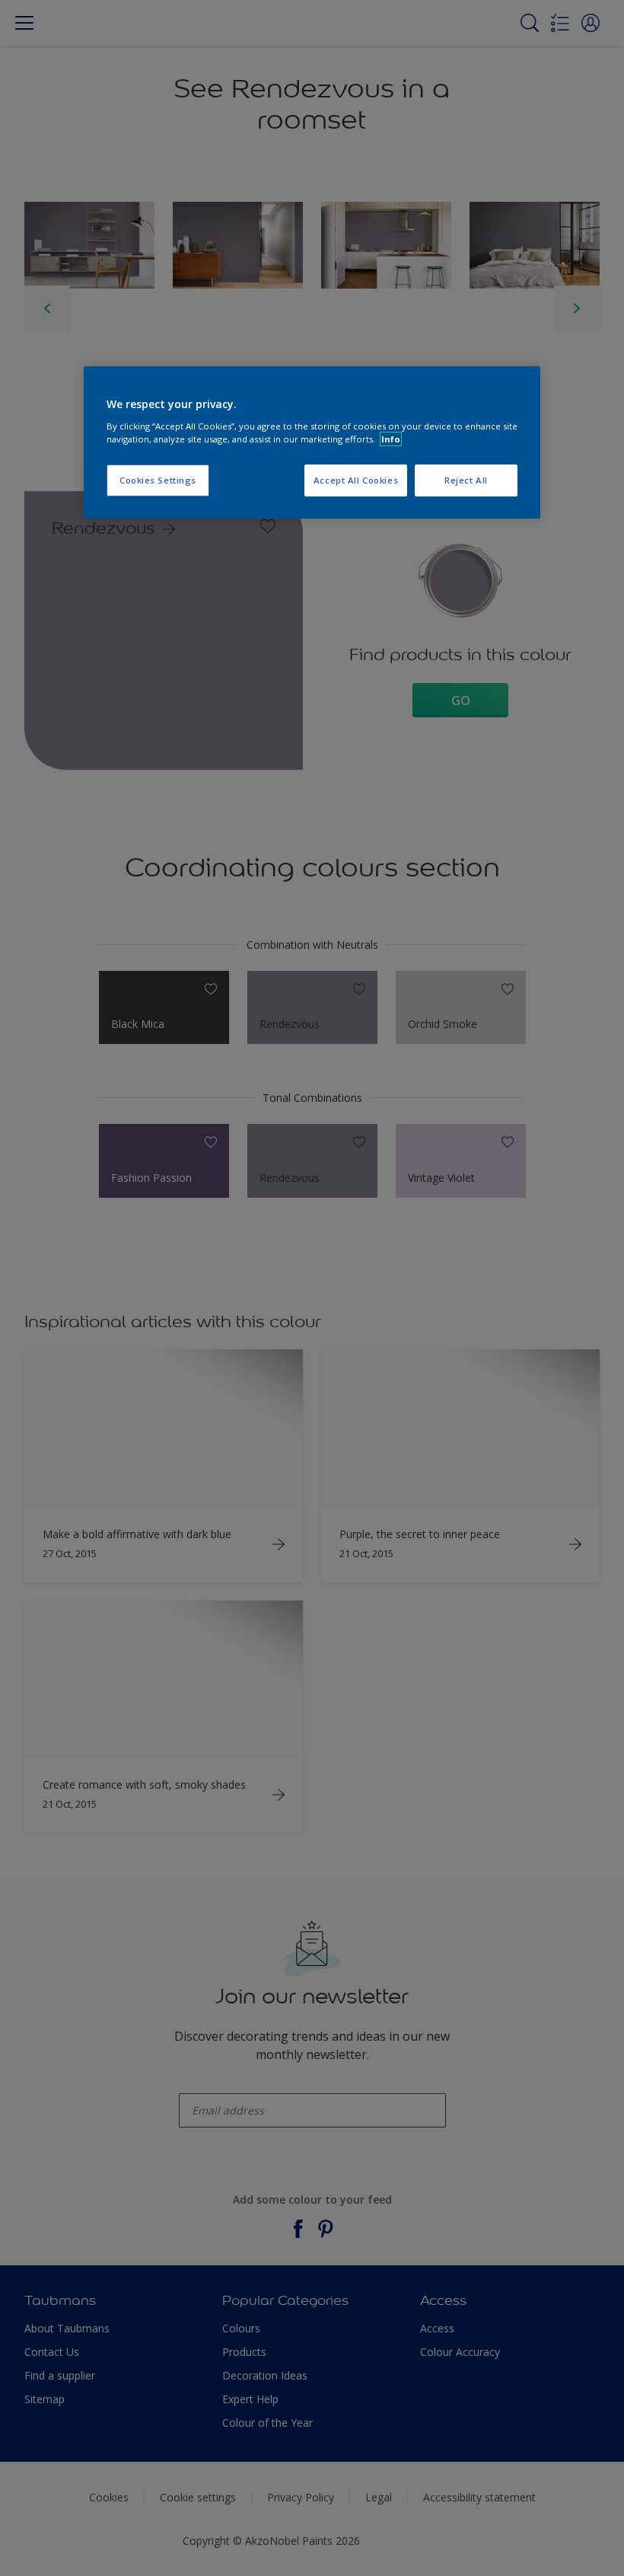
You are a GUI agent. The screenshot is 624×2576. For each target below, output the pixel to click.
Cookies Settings (158, 480)
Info (391, 439)
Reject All (466, 480)
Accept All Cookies (356, 480)
